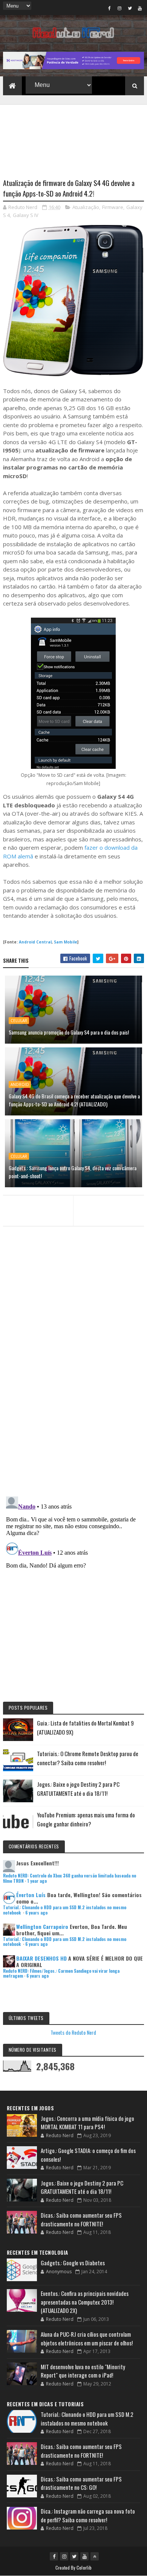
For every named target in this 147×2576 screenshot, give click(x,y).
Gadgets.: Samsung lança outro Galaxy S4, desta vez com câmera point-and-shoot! (73, 1172)
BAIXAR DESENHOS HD (41, 1958)
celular (19, 1021)
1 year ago (37, 1881)
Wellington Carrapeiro (42, 1926)
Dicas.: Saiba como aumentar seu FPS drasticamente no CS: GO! (81, 2483)
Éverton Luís (31, 1895)
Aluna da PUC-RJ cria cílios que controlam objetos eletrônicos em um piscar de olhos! (87, 2338)
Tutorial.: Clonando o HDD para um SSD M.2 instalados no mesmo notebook (65, 1910)
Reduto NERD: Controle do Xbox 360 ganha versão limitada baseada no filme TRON (70, 1878)
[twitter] (130, 8)
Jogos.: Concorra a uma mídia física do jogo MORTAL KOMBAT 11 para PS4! (87, 2123)
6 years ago (36, 1913)
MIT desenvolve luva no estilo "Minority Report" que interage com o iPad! (83, 2371)
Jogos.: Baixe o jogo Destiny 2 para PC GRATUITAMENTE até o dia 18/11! (82, 2187)
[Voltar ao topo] (95, 2556)
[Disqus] (73, 1393)
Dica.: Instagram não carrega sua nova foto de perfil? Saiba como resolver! (88, 2515)
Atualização (86, 207)
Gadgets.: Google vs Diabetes (73, 2263)
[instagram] (119, 8)
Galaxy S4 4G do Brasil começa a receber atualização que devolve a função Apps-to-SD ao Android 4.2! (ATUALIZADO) (74, 1100)
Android (20, 1084)
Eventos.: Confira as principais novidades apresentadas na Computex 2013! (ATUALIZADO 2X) (85, 2302)
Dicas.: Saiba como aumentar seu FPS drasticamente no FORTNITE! (81, 2219)
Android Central (35, 942)
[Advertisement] (73, 137)
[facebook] (109, 8)
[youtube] (140, 8)
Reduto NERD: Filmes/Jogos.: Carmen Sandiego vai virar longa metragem (61, 1973)
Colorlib (84, 2567)
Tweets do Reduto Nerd (73, 2032)
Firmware (113, 207)
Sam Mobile (66, 942)
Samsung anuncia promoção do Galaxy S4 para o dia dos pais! (69, 1032)
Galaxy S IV (26, 215)
